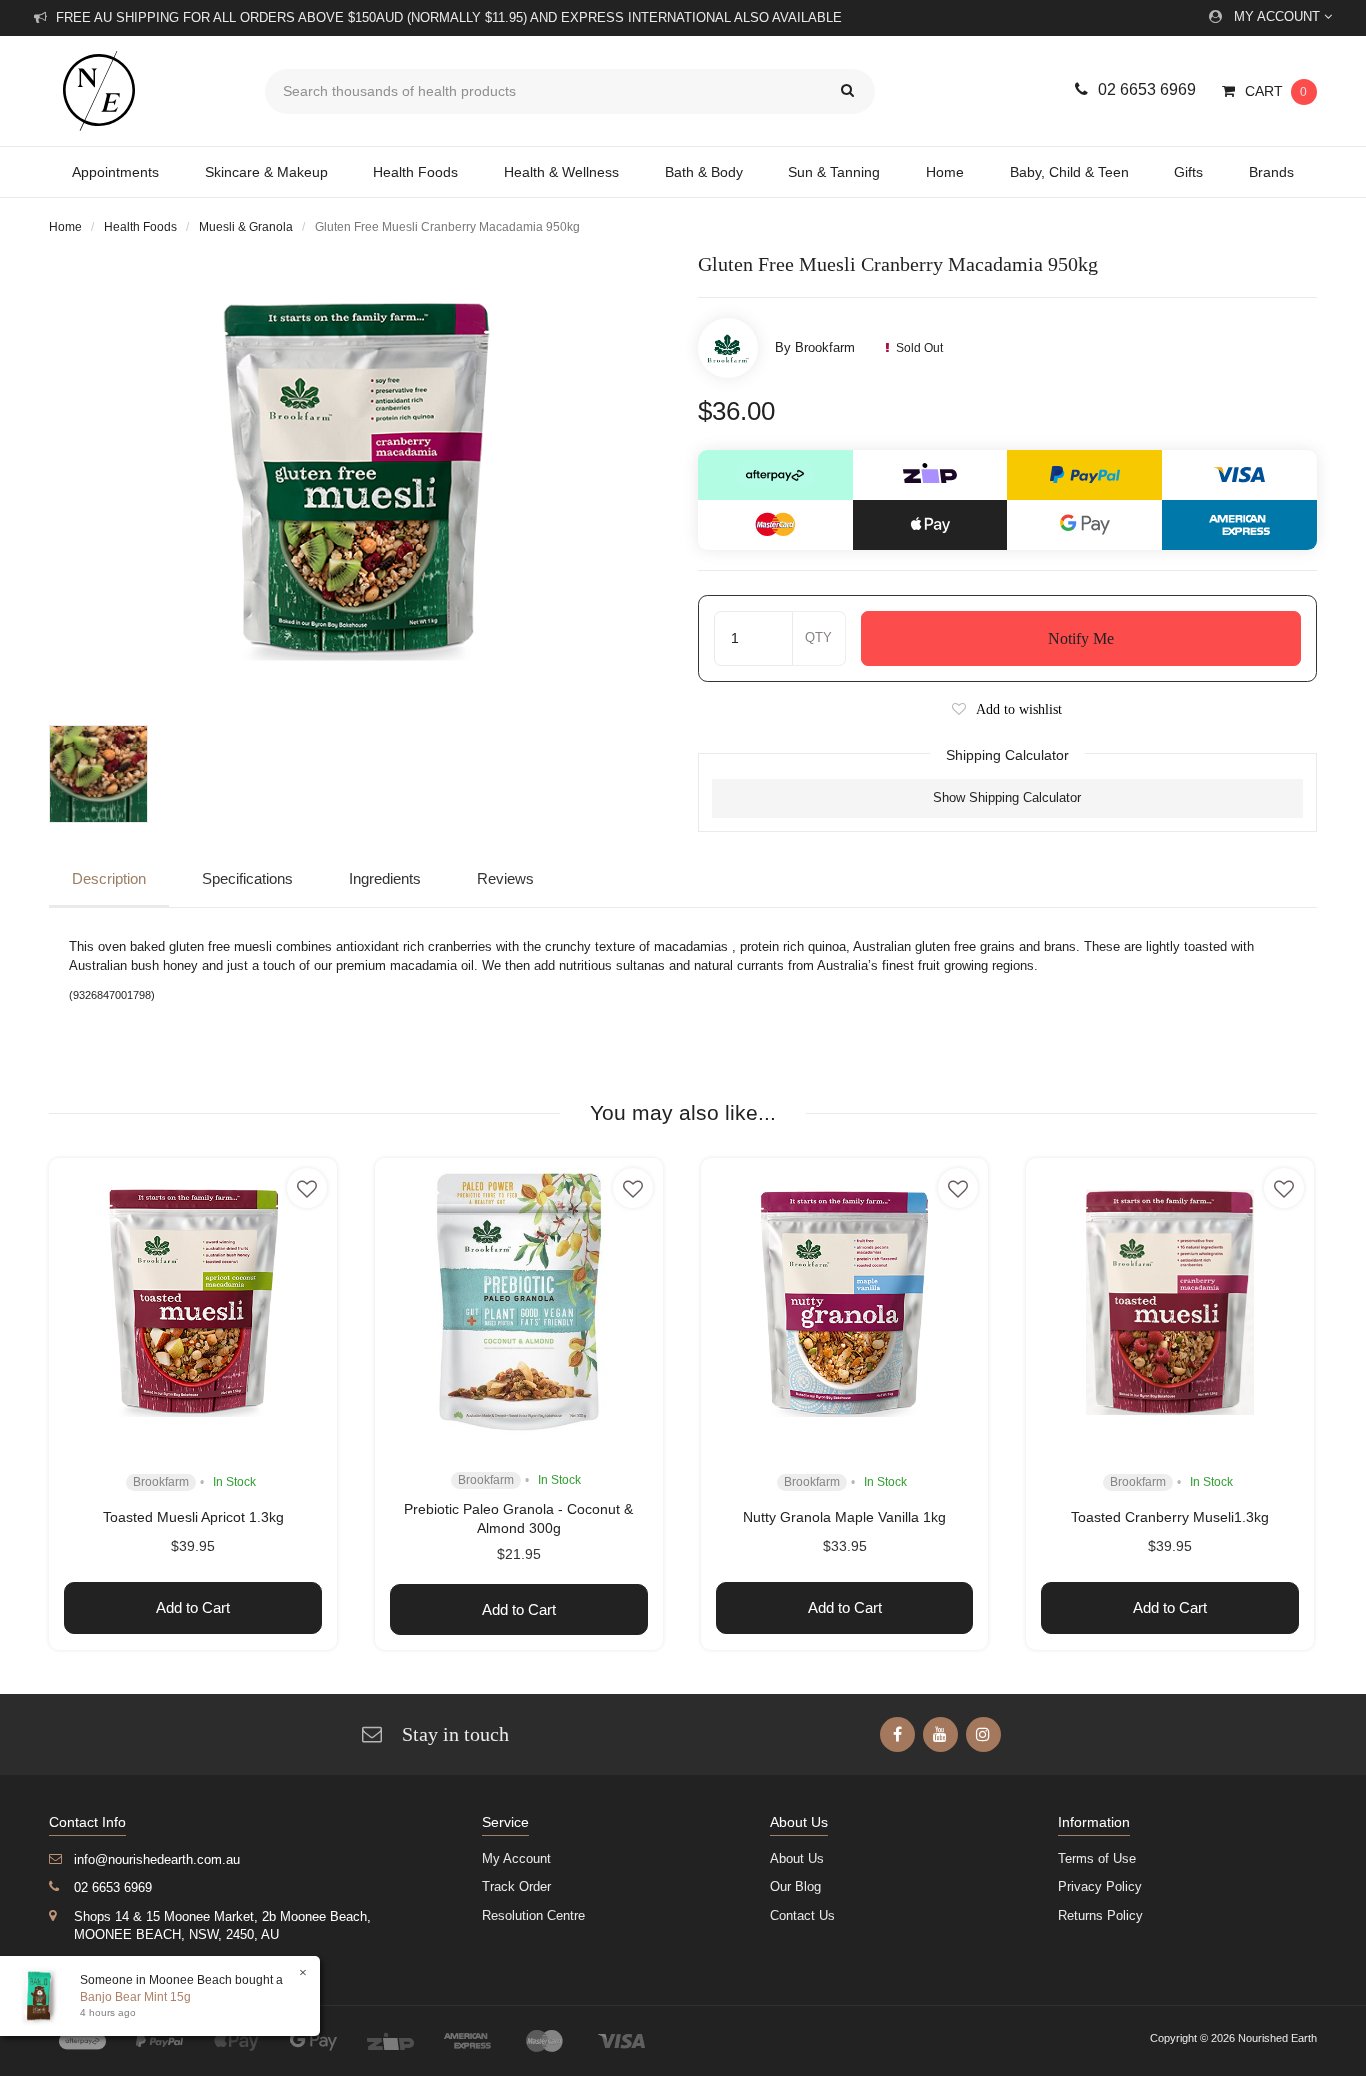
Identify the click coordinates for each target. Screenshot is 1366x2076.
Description (109, 878)
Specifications (247, 878)
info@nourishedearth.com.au (157, 1859)
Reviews (505, 878)
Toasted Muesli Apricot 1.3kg (193, 1517)
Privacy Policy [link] (1100, 1886)
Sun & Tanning (834, 172)
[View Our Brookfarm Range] (728, 348)
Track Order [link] (516, 1886)
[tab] (114, 880)
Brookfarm (825, 347)
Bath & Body (704, 172)
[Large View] (119, 774)
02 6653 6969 (1147, 89)
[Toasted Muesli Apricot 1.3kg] (193, 1302)
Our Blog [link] (795, 1886)
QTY (818, 637)
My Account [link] (516, 1858)
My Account (1279, 16)
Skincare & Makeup (266, 172)
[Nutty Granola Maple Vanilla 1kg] (845, 1302)
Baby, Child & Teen (1069, 172)
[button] (1007, 709)
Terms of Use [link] (1097, 1858)
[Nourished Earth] (142, 91)
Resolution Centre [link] (533, 1915)
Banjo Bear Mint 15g (135, 1997)
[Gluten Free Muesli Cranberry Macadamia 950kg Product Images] (358, 478)
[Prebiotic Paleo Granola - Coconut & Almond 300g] (519, 1302)
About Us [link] (797, 1858)
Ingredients (385, 878)
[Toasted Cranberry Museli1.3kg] (1170, 1302)
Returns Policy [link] (1100, 1915)
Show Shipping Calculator (1007, 797)
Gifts (1188, 172)
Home (945, 172)
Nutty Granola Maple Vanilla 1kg (844, 1517)
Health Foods (415, 172)
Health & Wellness (561, 172)
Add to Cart (193, 1607)
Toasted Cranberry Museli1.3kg (1170, 1517)
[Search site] (847, 91)
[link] (897, 1734)
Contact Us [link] (802, 1915)
